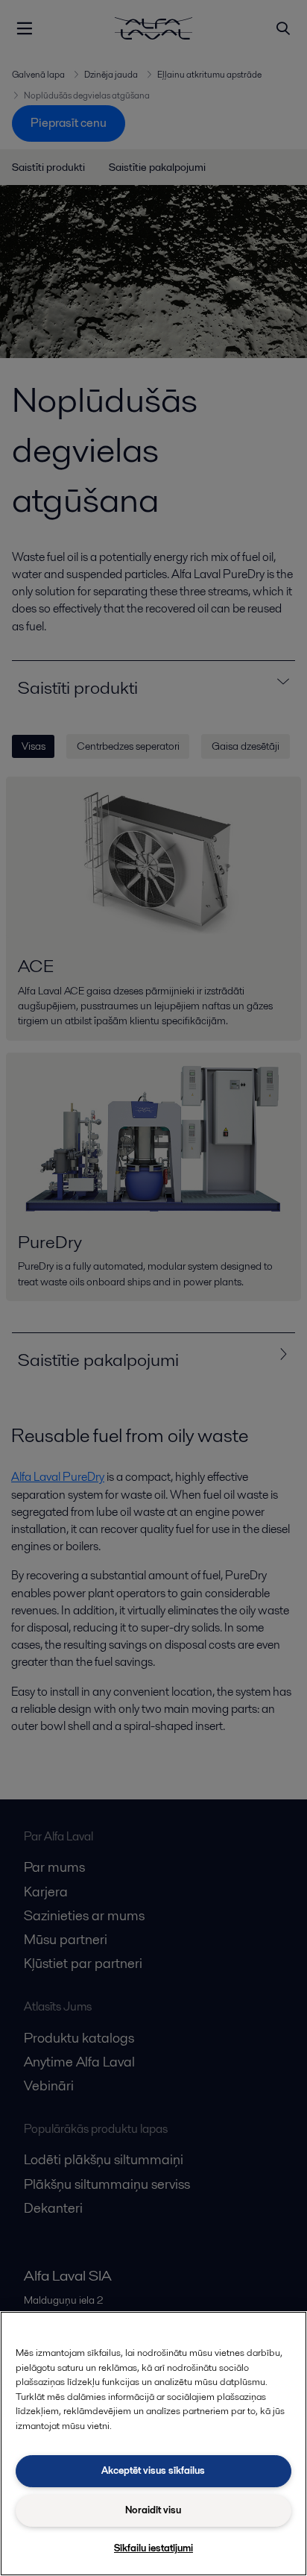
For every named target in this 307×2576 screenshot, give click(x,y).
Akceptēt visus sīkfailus (153, 2470)
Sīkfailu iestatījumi (153, 2548)
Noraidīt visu (153, 2510)
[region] (153, 2444)
